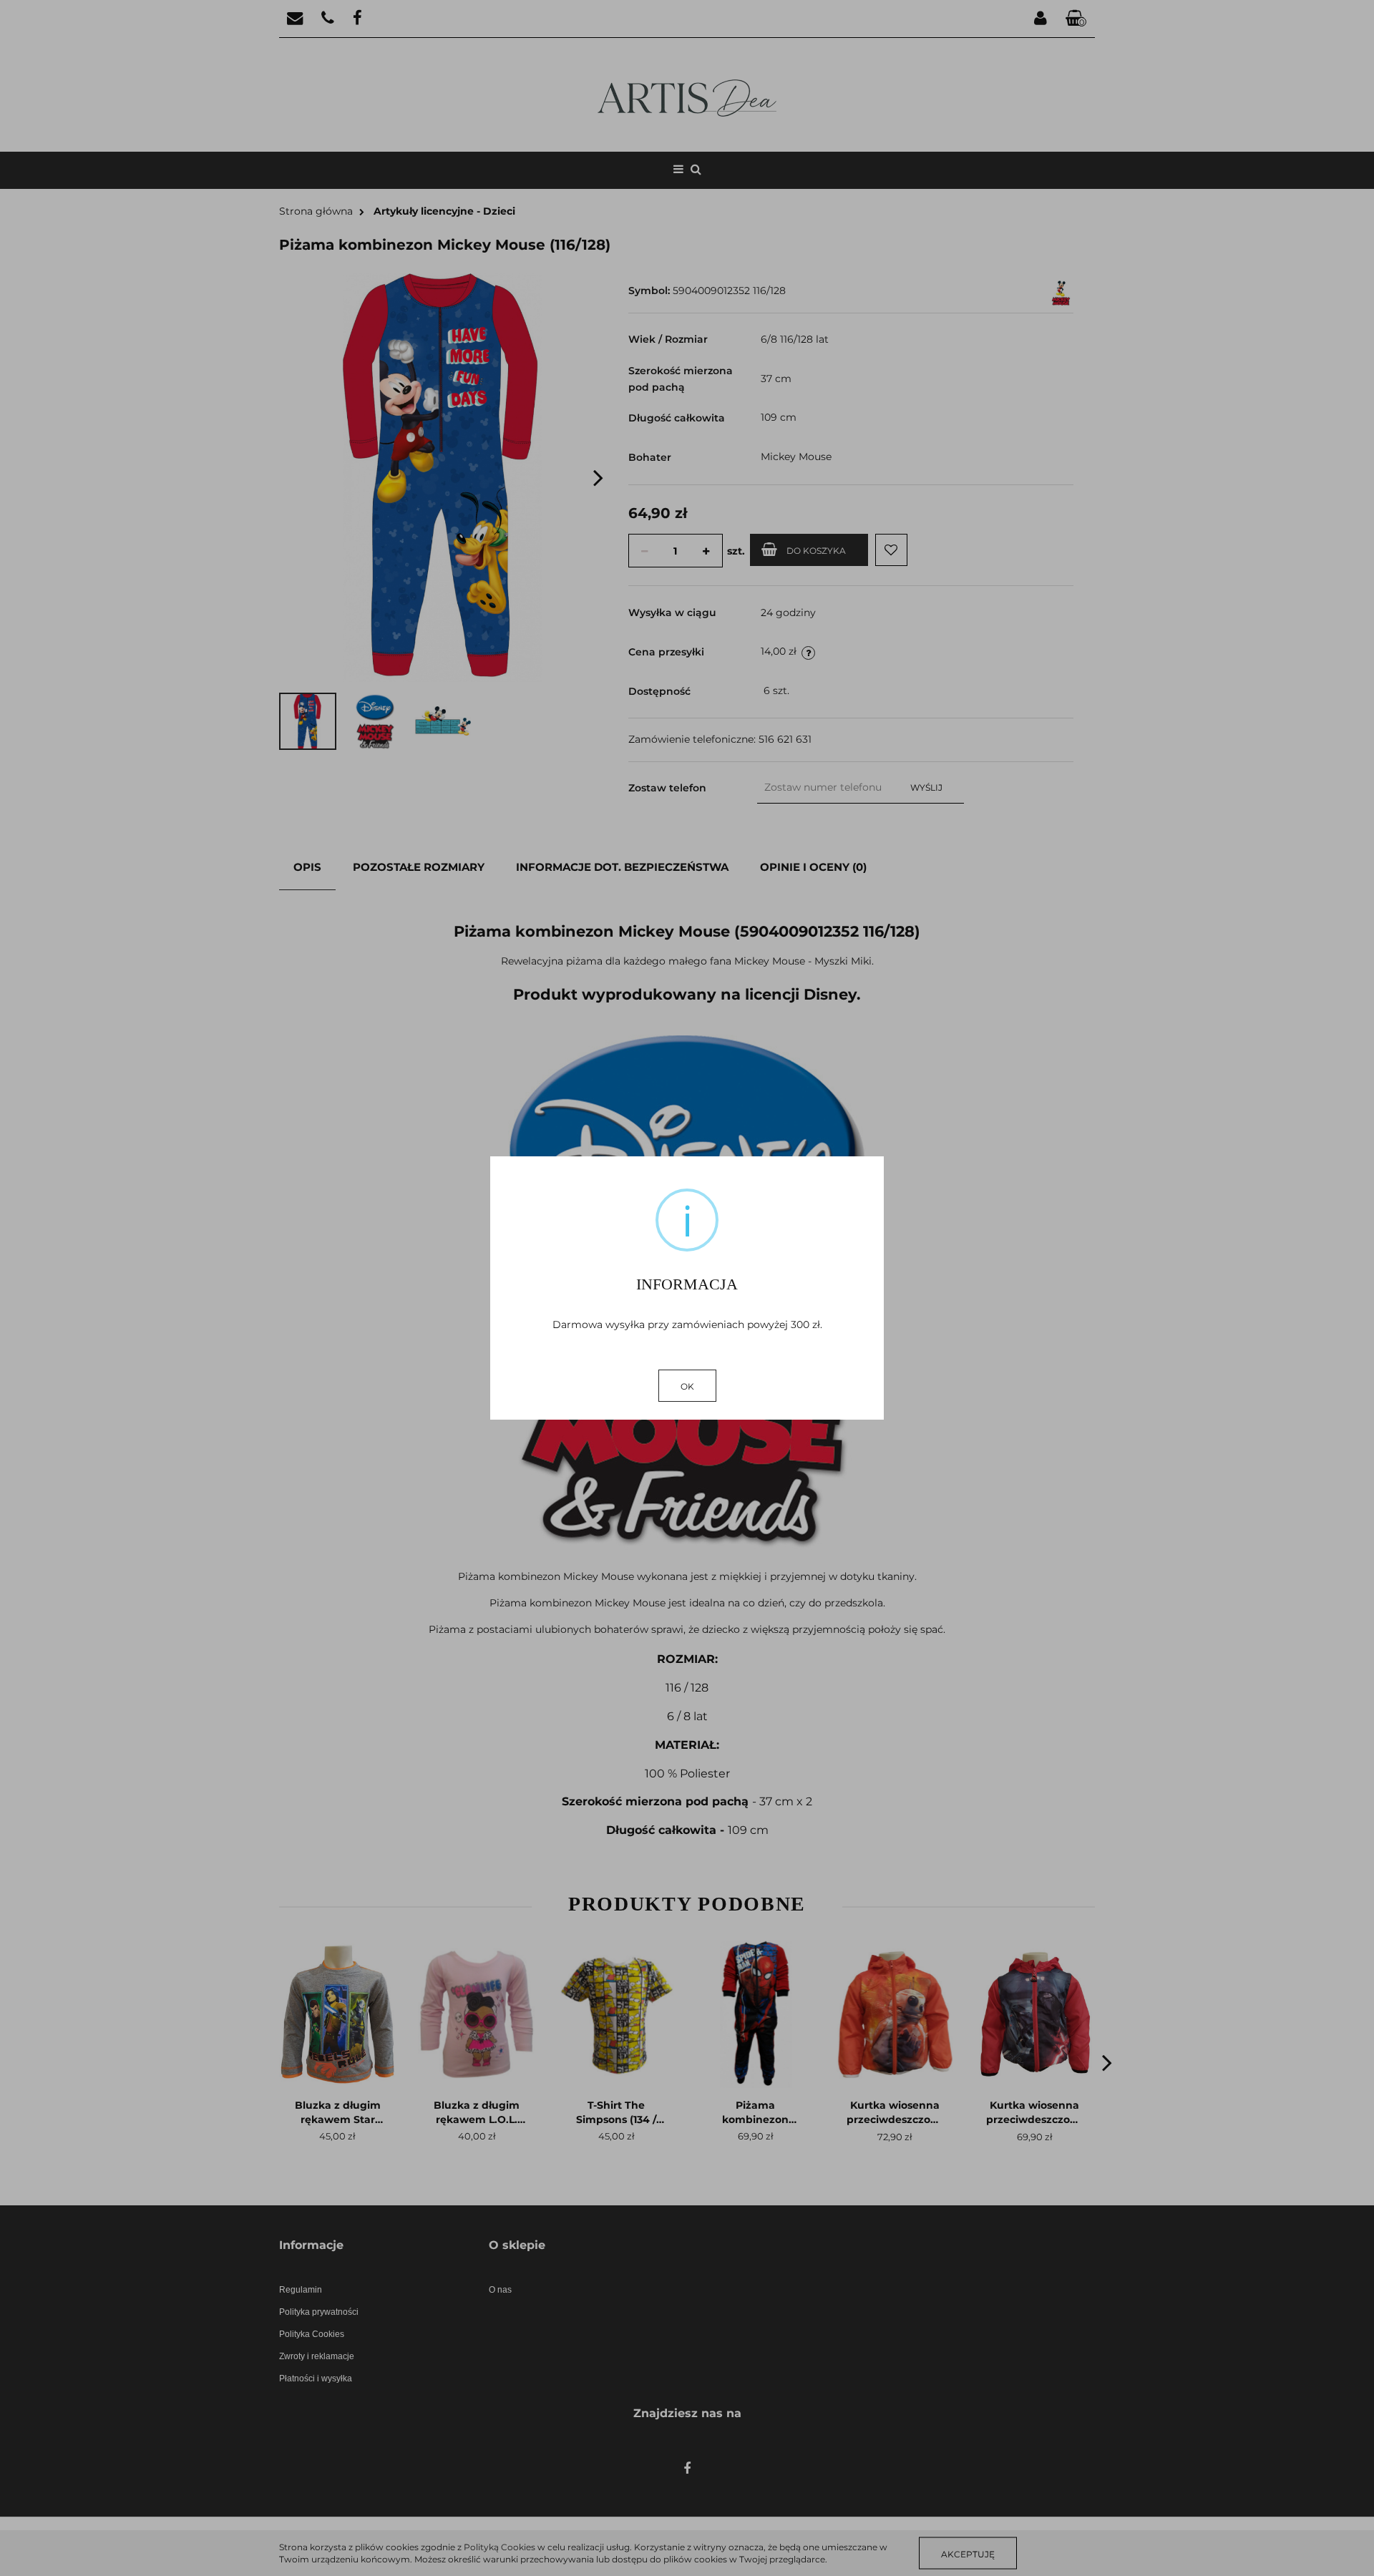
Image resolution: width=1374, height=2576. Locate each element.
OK (687, 1386)
